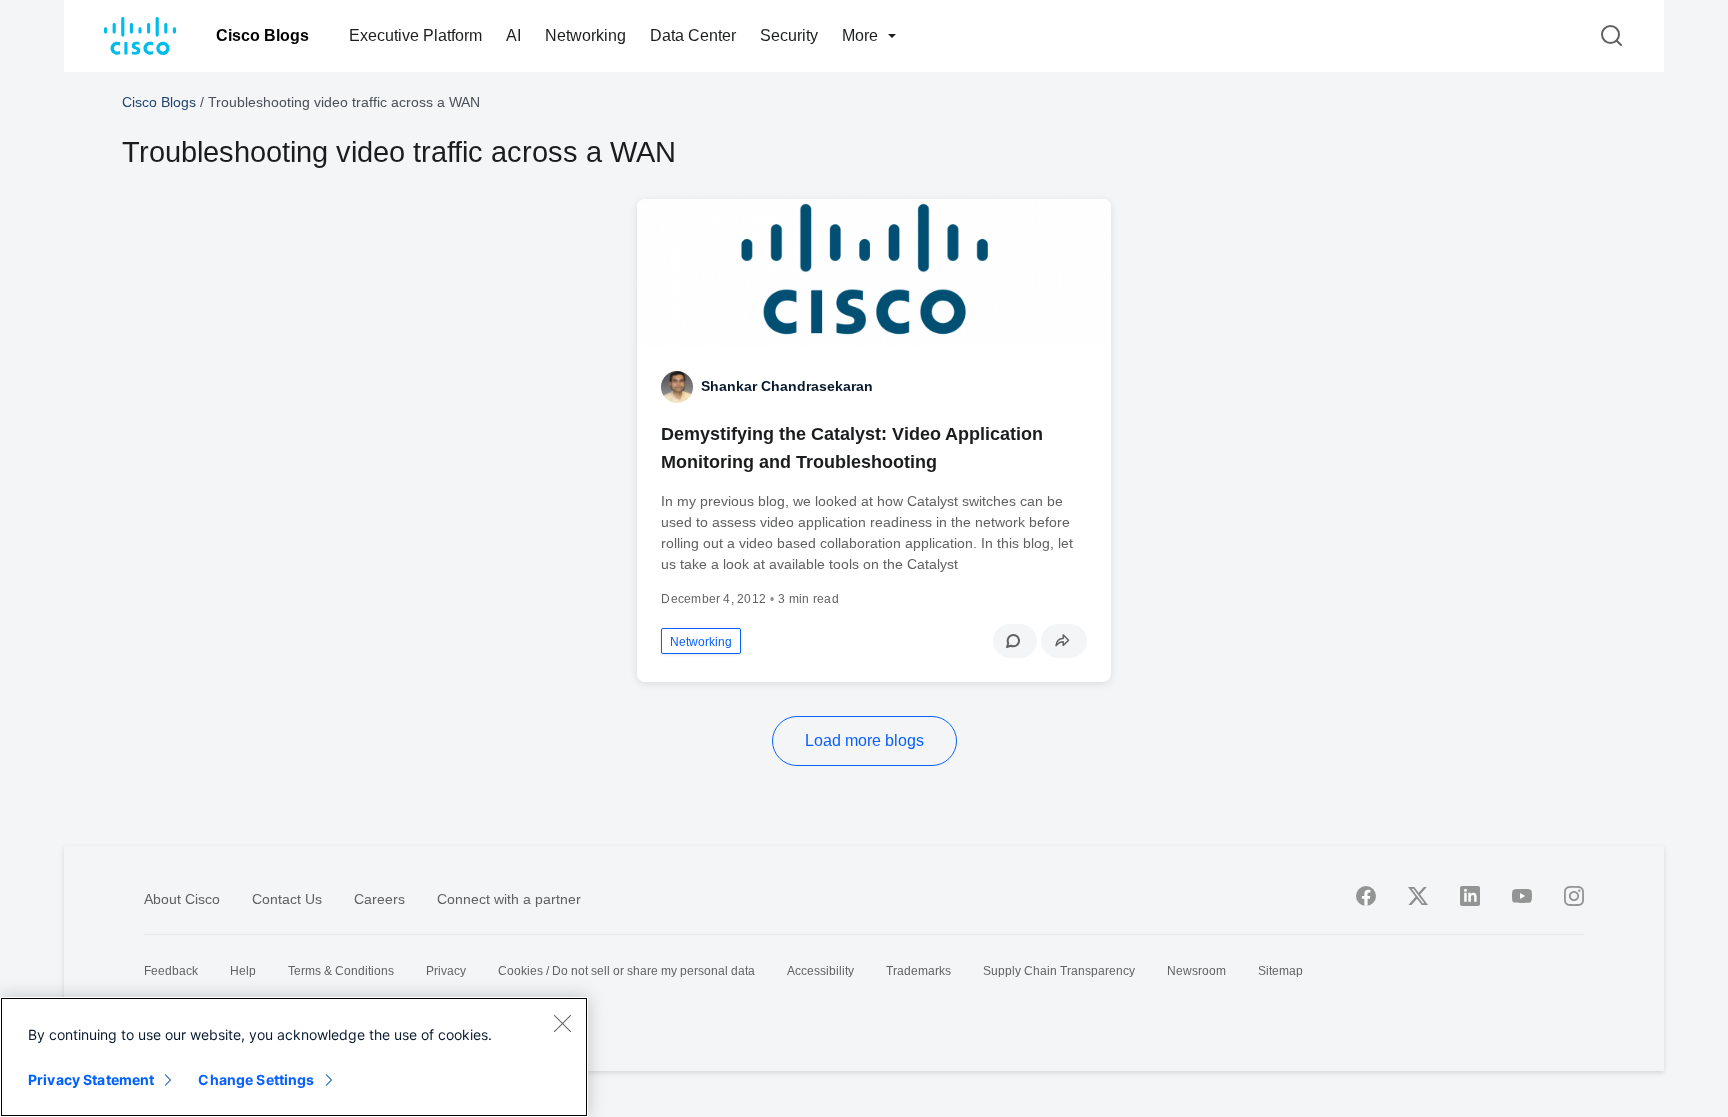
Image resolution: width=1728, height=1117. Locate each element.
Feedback (171, 971)
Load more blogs (864, 740)
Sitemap (1280, 971)
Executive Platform (415, 35)
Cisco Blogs (262, 35)
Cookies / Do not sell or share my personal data (626, 971)
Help (243, 971)
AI (513, 35)
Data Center (693, 35)
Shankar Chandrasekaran (787, 386)
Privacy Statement (91, 1079)
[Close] (562, 1023)
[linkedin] (1470, 896)
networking (701, 642)
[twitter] (1418, 896)
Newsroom (1196, 971)
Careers (379, 899)
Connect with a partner (509, 899)
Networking (585, 35)
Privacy (446, 971)
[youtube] (1522, 896)
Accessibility (820, 971)
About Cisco (182, 899)
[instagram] (1574, 896)
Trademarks (918, 971)
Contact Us (287, 899)
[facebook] (1366, 896)
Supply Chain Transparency (1059, 971)
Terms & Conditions (341, 971)
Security (789, 35)
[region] (294, 1057)
